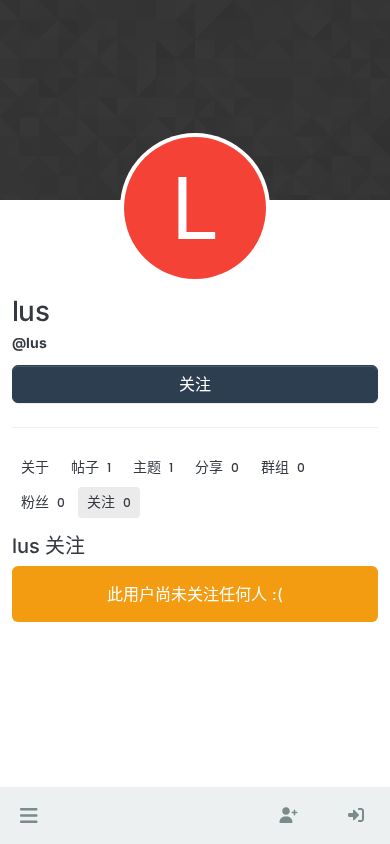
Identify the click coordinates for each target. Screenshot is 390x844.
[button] (28, 816)
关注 (195, 384)
